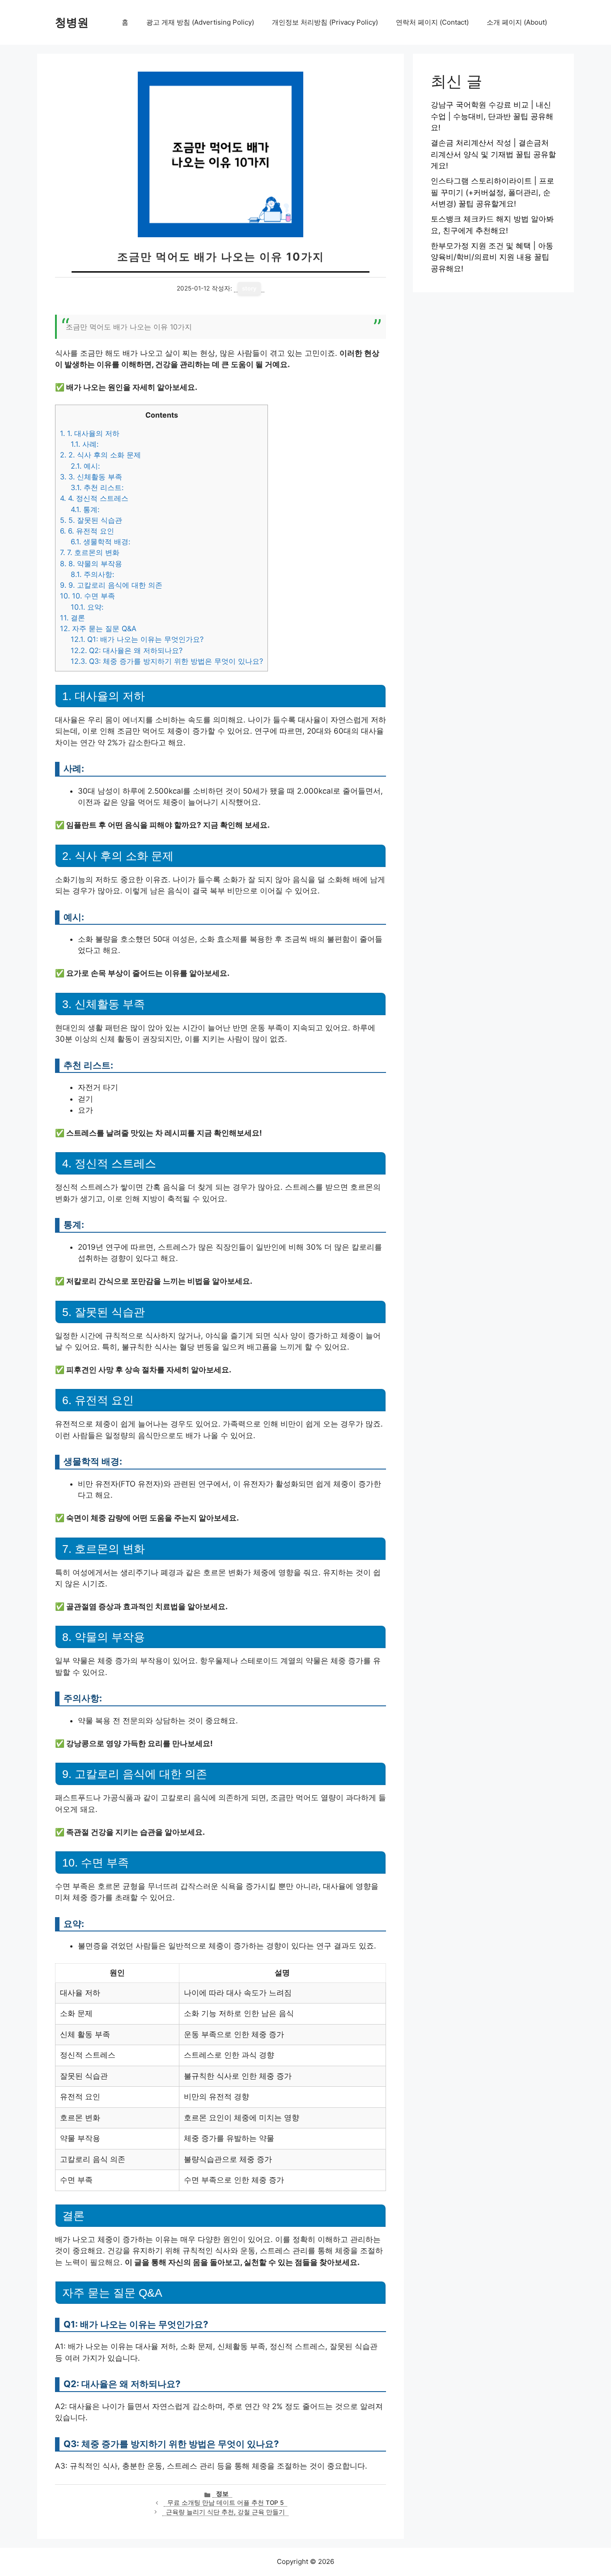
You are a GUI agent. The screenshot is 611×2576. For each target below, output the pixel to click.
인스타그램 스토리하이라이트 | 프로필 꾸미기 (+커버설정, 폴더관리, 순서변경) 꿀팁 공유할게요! (492, 192)
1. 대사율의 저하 (90, 433)
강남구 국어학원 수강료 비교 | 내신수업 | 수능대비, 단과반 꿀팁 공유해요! (492, 116)
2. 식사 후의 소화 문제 (100, 455)
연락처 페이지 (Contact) (432, 22)
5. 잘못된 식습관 (91, 520)
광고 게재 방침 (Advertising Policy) (200, 22)
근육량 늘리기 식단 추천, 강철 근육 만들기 (225, 2512)
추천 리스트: (97, 487)
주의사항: (92, 574)
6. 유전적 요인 (87, 531)
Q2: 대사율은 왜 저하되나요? (127, 650)
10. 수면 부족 (87, 596)
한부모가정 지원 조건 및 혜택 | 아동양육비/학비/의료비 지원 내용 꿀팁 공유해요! (492, 257)
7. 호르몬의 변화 (90, 552)
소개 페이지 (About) (517, 22)
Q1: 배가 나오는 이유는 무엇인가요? (137, 639)
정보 (222, 2494)
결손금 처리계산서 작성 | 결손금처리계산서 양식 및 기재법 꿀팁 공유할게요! (493, 154)
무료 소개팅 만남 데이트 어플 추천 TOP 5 (225, 2503)
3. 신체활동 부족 (91, 477)
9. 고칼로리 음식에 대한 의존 (111, 585)
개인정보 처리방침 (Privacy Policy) (325, 22)
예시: (85, 466)
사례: (85, 444)
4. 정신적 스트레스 (94, 498)
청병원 (72, 22)
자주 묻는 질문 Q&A (98, 628)
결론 (72, 618)
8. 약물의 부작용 (91, 564)
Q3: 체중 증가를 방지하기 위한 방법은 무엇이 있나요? (167, 661)
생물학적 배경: (100, 542)
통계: (85, 509)
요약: (87, 607)
